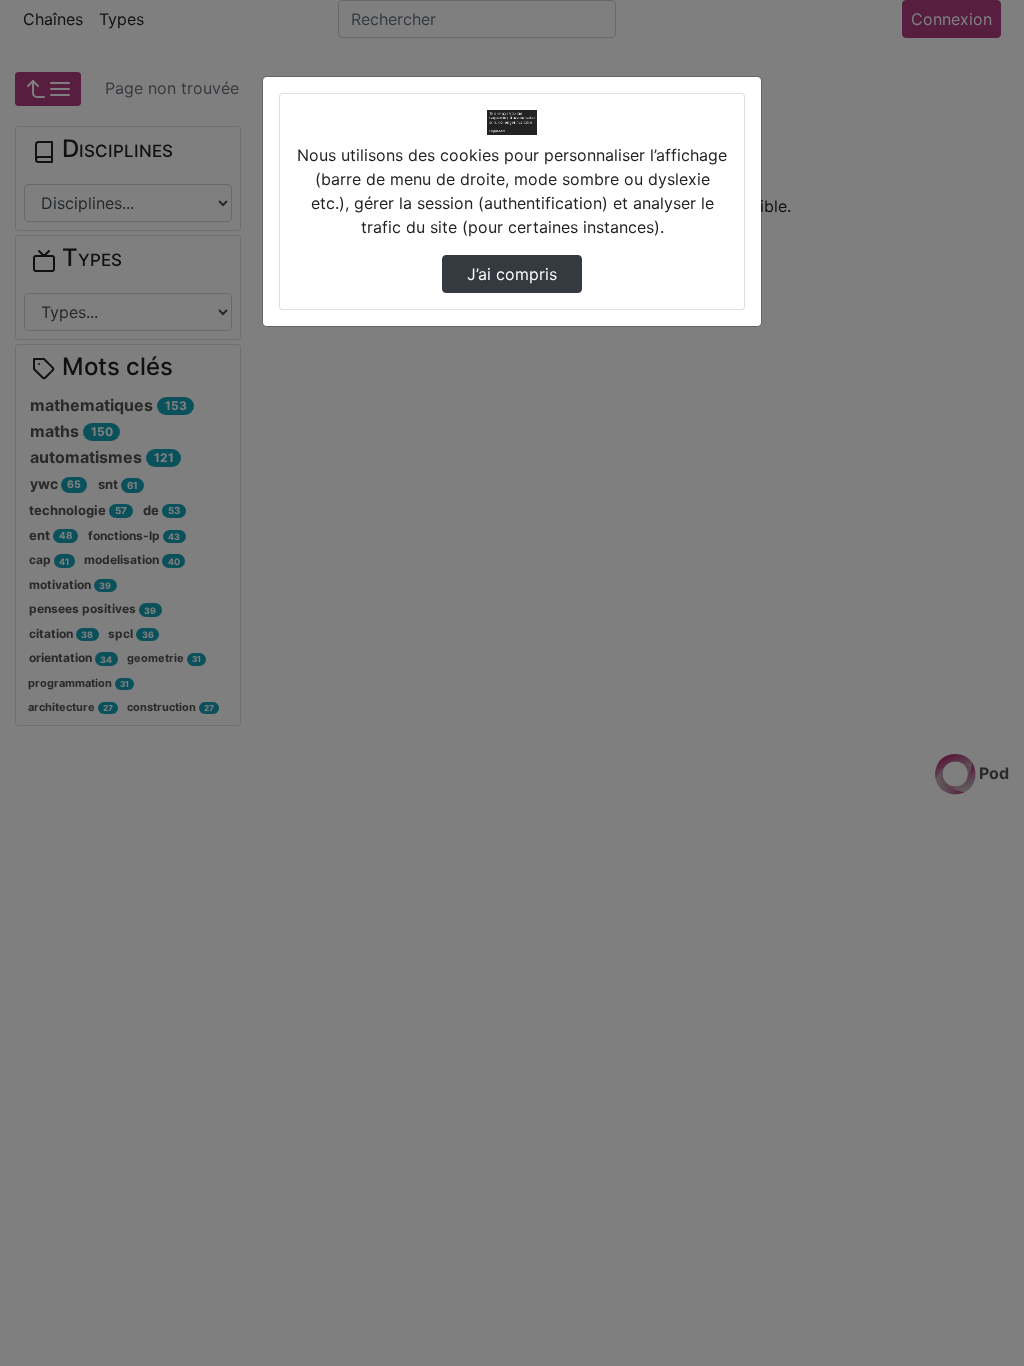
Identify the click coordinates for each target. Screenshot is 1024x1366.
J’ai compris (512, 274)
